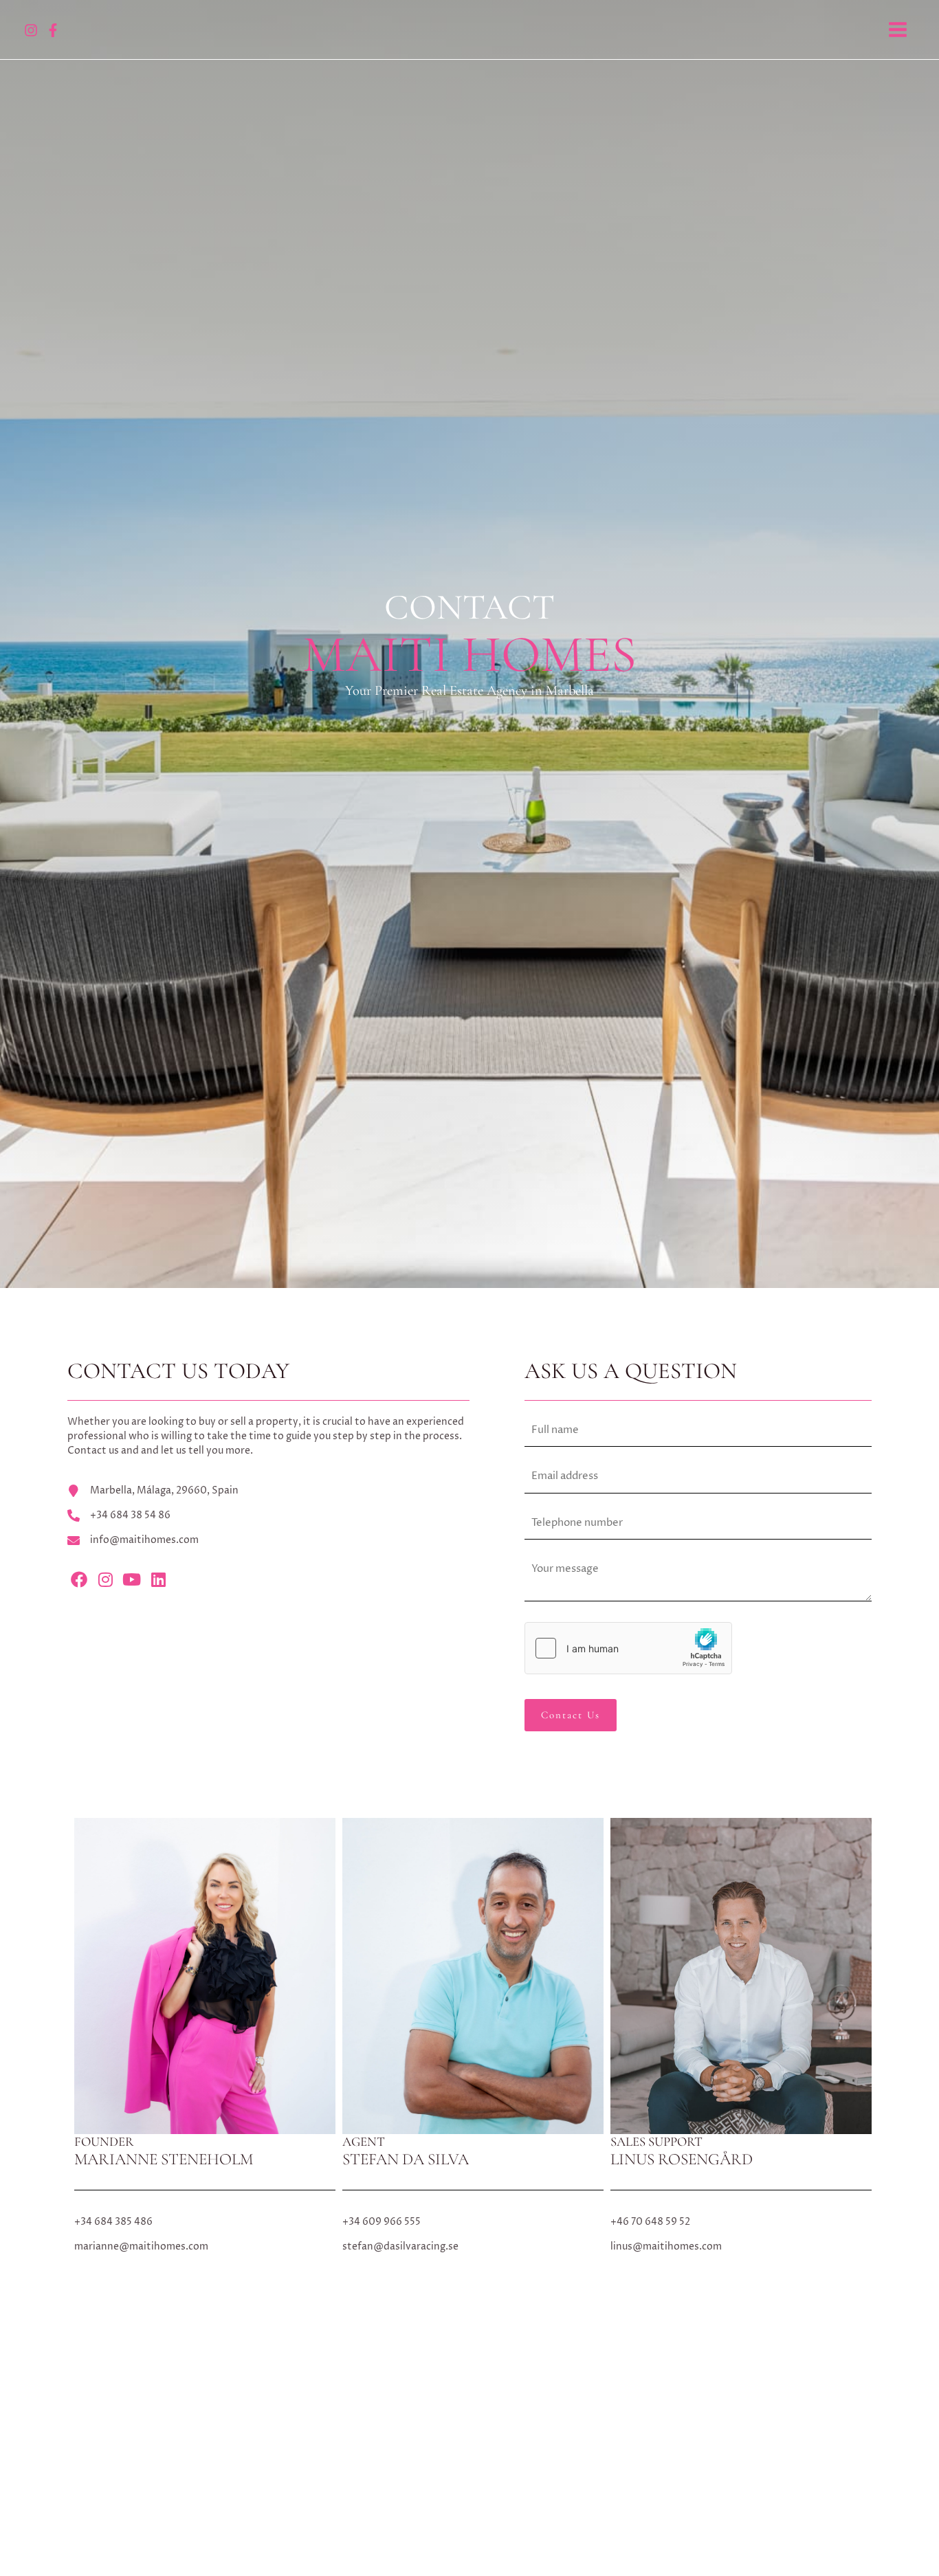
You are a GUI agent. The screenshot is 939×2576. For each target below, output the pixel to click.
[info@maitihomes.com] (74, 1540)
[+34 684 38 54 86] (74, 1515)
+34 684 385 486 (113, 2222)
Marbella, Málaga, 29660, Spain (164, 1490)
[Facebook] (53, 30)
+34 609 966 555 (382, 2222)
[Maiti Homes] (465, 29)
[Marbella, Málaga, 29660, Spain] (74, 1491)
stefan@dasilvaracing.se (400, 2246)
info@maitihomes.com (144, 1540)
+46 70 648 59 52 (650, 2222)
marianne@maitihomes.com (141, 2246)
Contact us (571, 1715)
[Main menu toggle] (897, 30)
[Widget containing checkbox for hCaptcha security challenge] (628, 1648)
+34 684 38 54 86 (130, 1515)
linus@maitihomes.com (666, 2246)
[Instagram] (31, 30)
